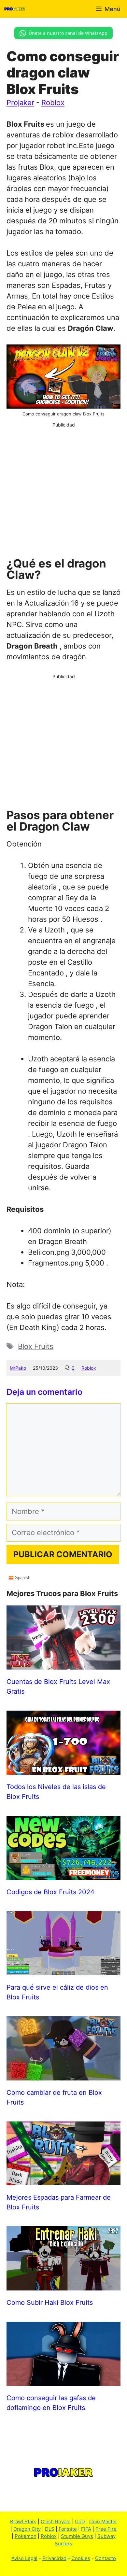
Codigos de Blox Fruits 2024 (50, 1892)
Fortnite (68, 2529)
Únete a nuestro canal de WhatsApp (68, 33)
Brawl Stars (23, 2521)
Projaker (20, 103)
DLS (50, 2529)
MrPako (18, 1368)
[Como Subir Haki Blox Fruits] (63, 2285)
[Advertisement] (63, 492)
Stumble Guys (77, 2536)
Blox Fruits (36, 1346)
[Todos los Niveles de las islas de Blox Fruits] (63, 1769)
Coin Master (103, 2521)
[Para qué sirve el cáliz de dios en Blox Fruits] (63, 1970)
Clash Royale (56, 2521)
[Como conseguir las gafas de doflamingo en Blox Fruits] (63, 2380)
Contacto (106, 2558)
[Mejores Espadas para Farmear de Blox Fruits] (63, 2180)
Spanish (22, 1578)
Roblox (53, 103)
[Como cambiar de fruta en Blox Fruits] (63, 2075)
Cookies (81, 2558)
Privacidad (54, 2558)
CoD (80, 2521)
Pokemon (26, 2536)
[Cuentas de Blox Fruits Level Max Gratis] (63, 1664)
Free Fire (106, 2529)
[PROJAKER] (15, 9)
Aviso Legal (24, 2558)
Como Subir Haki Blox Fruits (50, 2303)
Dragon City (27, 2529)
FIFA (86, 2529)
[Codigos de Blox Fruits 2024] (63, 1874)
